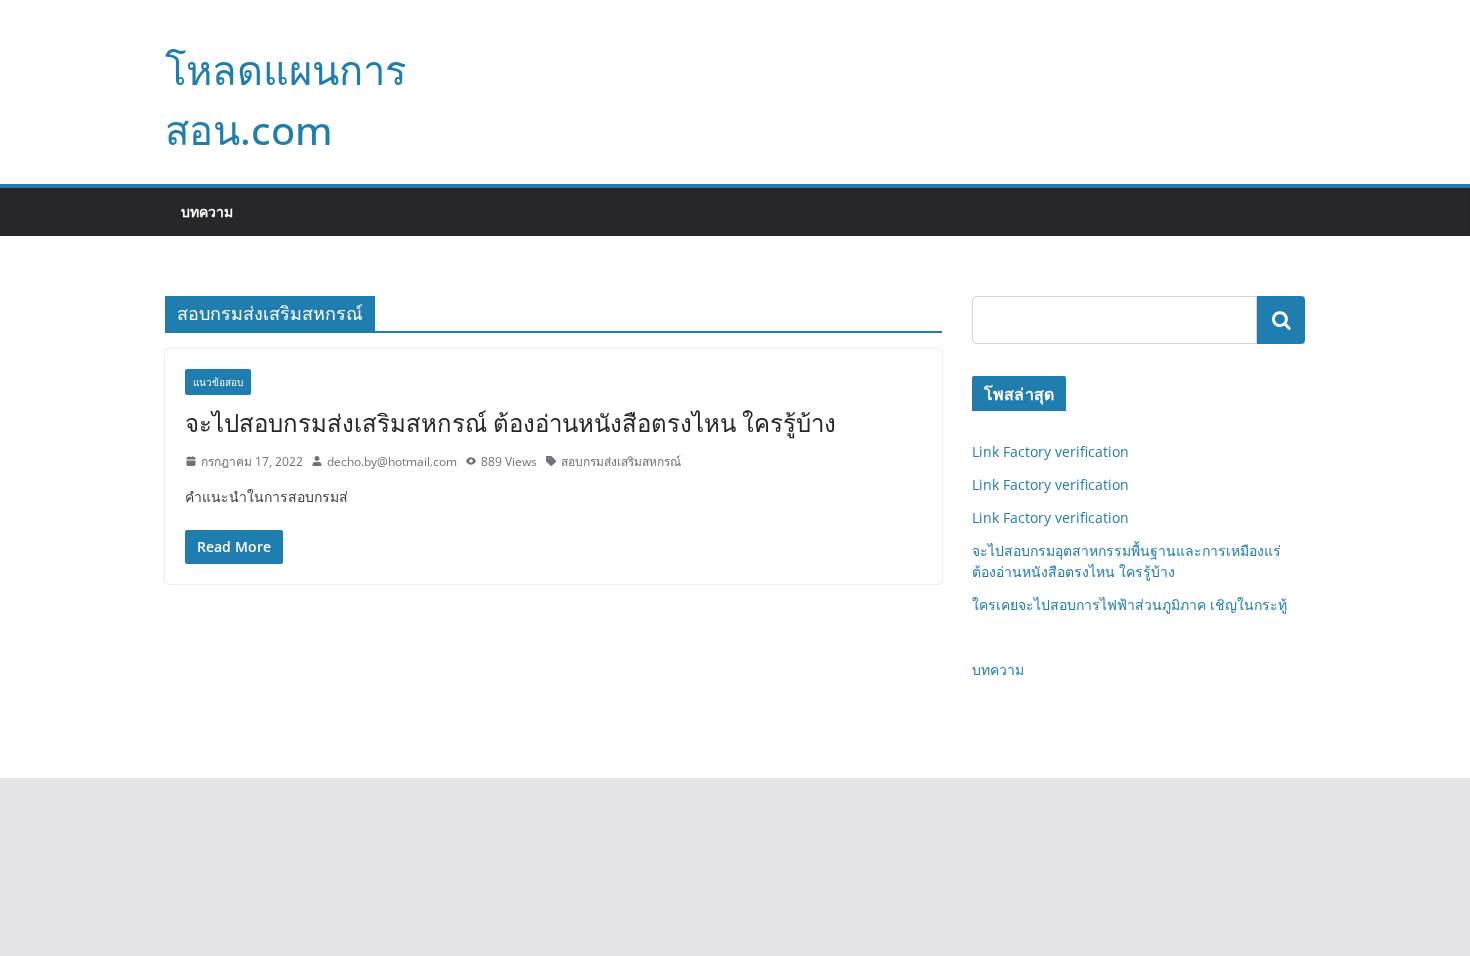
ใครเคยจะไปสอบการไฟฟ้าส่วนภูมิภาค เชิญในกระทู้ (1129, 604)
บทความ (207, 211)
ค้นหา (1281, 320)
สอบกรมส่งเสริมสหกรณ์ (621, 461)
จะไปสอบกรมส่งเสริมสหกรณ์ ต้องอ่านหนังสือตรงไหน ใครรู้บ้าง (510, 422)
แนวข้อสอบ (218, 382)
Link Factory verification (1050, 451)
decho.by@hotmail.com (392, 461)
